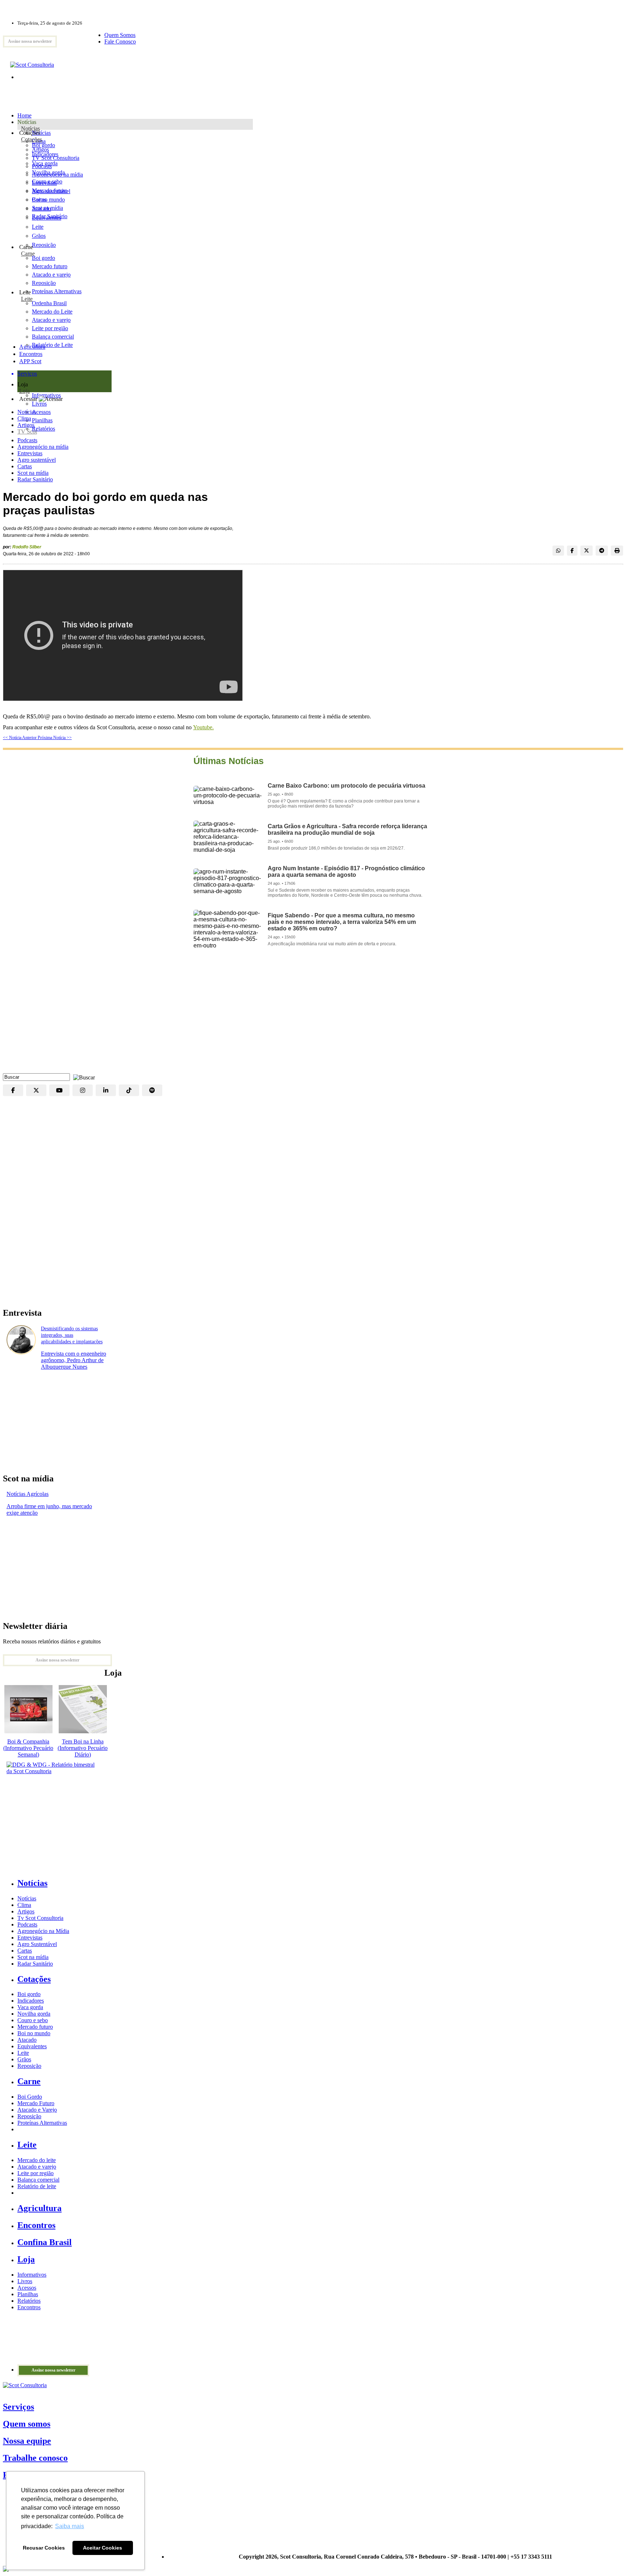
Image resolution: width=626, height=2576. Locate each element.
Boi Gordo (30, 2097)
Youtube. (203, 727)
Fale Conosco (120, 42)
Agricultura (32, 347)
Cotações (32, 139)
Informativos (32, 2275)
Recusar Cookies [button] (44, 2548)
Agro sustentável (37, 460)
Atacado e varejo (37, 2167)
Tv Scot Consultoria (40, 1918)
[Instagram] (83, 1090)
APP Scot (30, 361)
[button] (82, 1077)
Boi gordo (43, 145)
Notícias (30, 128)
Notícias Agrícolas (28, 1494)
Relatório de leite (37, 2186)
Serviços (18, 2407)
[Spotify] (152, 1090)
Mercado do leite (37, 2160)
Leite (38, 227)
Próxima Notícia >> (55, 738)
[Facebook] (13, 1090)
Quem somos (27, 2424)
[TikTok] (129, 1090)
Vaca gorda (45, 163)
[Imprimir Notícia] (617, 551)
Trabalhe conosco (35, 2458)
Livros (25, 2281)
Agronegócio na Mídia (43, 1931)
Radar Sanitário (35, 479)
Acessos (27, 2288)
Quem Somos (120, 35)
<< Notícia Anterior (20, 738)
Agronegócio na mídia (43, 447)
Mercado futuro (50, 190)
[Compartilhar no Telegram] (602, 551)
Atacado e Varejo (37, 2110)
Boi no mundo (48, 200)
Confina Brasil (45, 2242)
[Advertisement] (313, 1015)
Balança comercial (38, 2180)
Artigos (26, 425)
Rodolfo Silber (27, 547)
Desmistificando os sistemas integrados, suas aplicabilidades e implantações (72, 1335)
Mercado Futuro (36, 2103)
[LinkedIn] (106, 1090)
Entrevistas (30, 453)
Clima (24, 418)
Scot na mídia (33, 473)
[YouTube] (59, 1090)
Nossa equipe (27, 2441)
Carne (28, 254)
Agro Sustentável (37, 1944)
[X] (36, 1090)
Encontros (31, 354)
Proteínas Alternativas (42, 2123)
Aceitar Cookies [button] (103, 2548)
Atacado (41, 209)
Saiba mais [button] (70, 2526)
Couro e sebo (47, 181)
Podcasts (27, 440)
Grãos (39, 236)
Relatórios (29, 2301)
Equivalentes (47, 218)
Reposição (44, 245)
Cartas (25, 466)
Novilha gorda (48, 172)
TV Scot (27, 432)
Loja (24, 391)
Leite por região (36, 2173)
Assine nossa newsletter (30, 41)
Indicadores (45, 154)
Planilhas (28, 2294)
